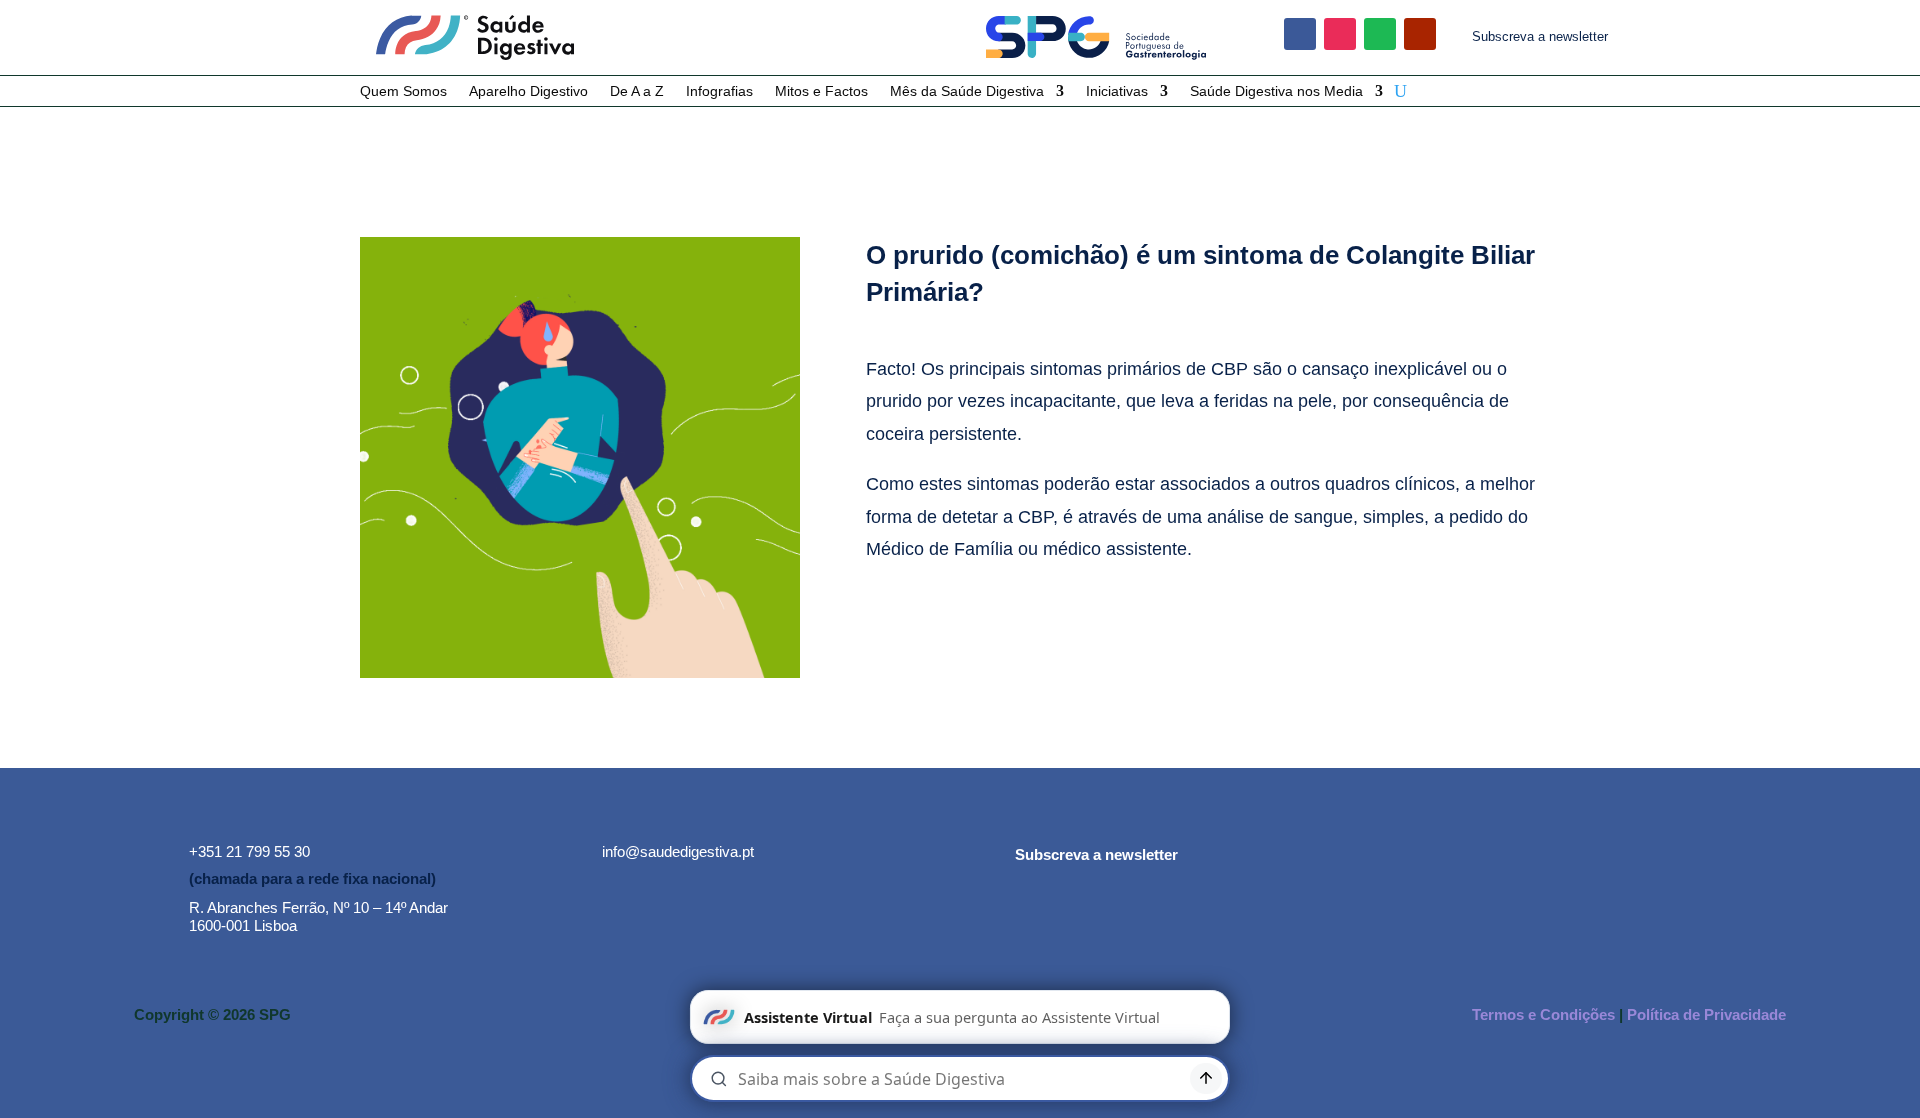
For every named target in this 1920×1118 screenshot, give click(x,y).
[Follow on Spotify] (1380, 34)
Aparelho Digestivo (528, 91)
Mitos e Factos (821, 91)
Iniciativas (1117, 91)
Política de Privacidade (1706, 1014)
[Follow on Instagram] (1340, 34)
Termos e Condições (1543, 1014)
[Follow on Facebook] (1300, 34)
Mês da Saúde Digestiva (967, 91)
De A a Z (637, 91)
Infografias (719, 91)
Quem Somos (403, 91)
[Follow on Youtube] (1420, 34)
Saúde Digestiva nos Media (1276, 91)
